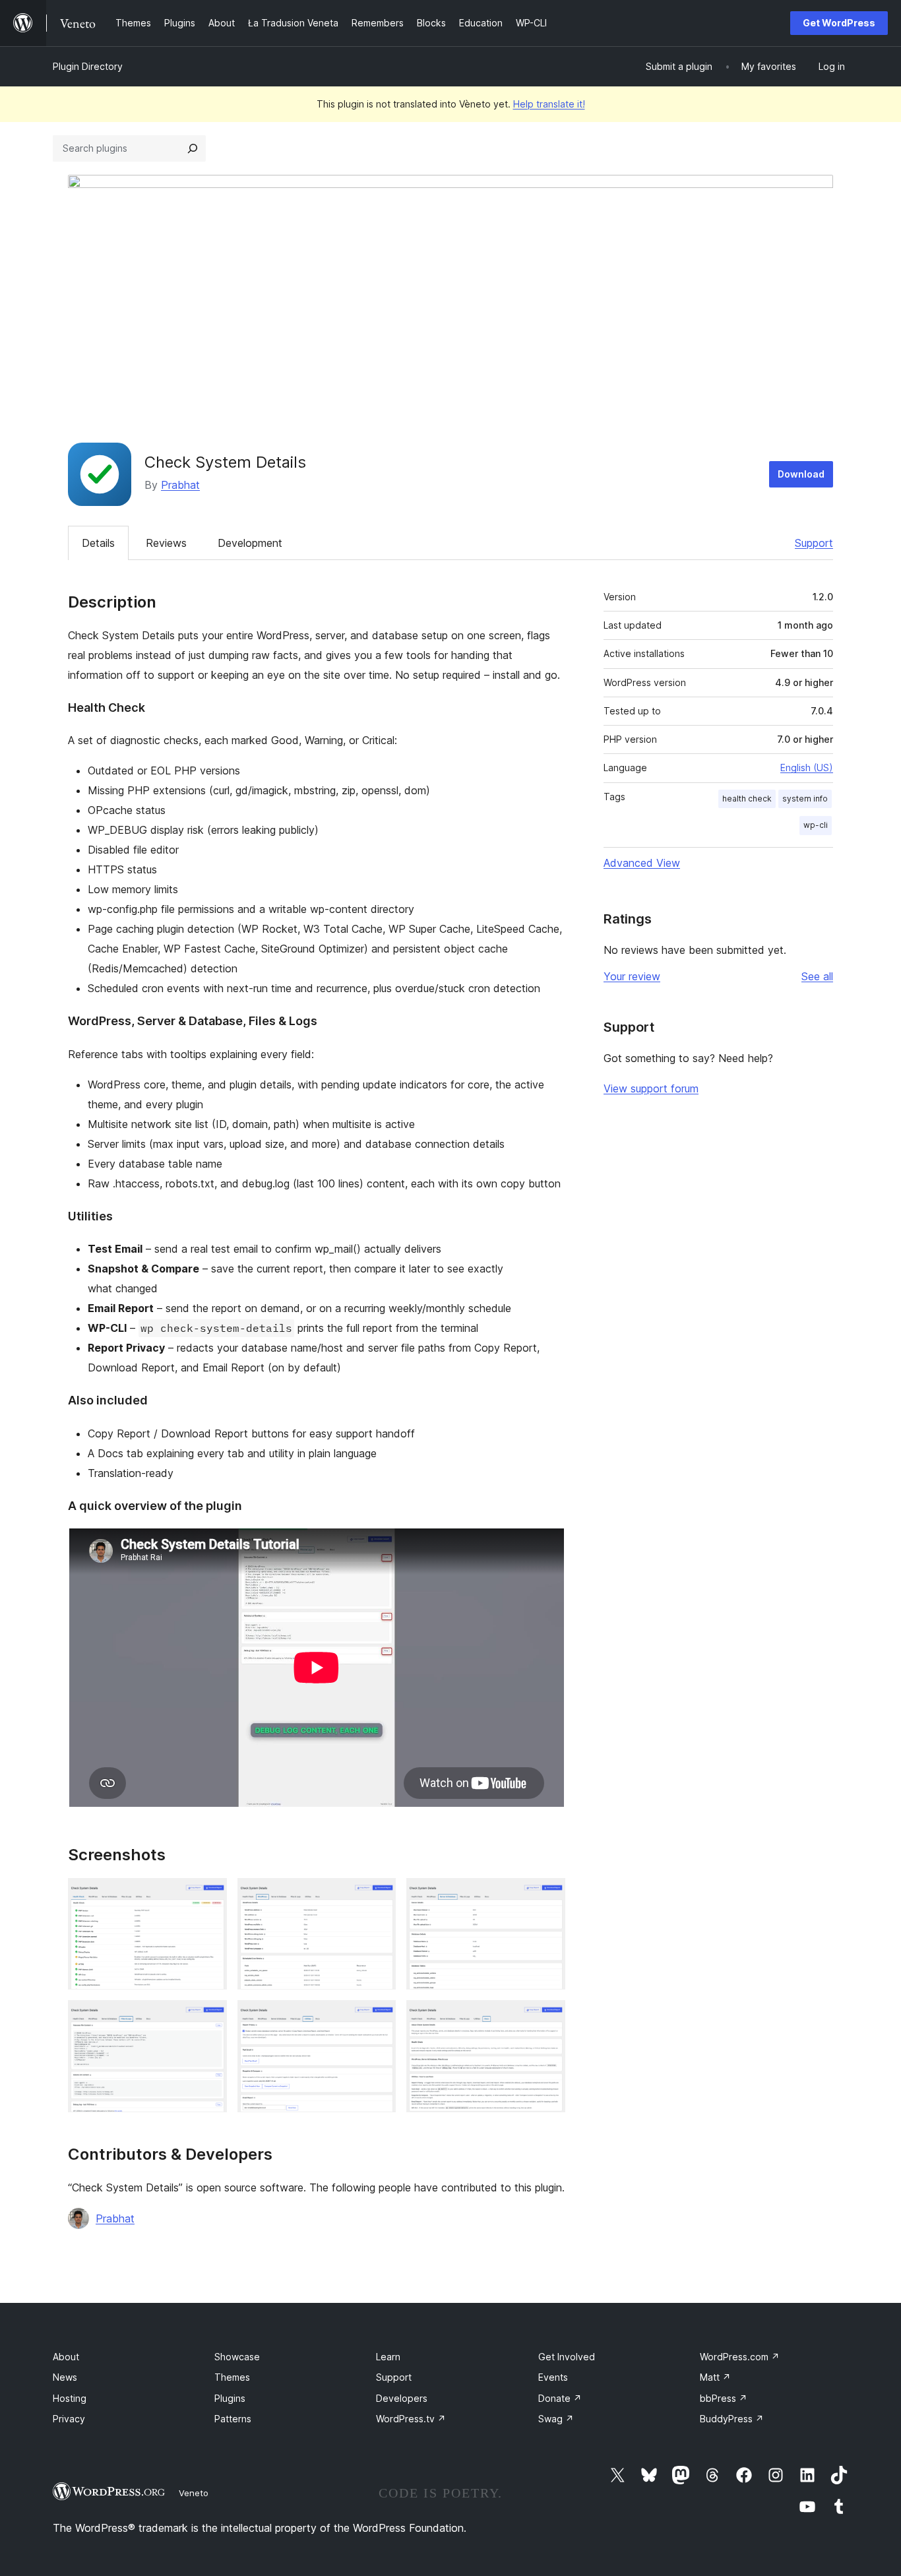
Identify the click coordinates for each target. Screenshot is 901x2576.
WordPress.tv (411, 2419)
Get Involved (567, 2357)
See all (817, 976)
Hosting (70, 2398)
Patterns (233, 2419)
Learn (388, 2357)
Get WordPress (839, 23)
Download (801, 474)
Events (553, 2377)
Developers (402, 2398)
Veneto (194, 2493)
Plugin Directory (88, 66)
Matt (715, 2377)
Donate (560, 2398)
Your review (632, 976)
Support (814, 543)
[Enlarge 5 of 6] (378, 2018)
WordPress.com (740, 2357)
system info (805, 799)
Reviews (166, 543)
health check (747, 799)
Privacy (69, 2419)
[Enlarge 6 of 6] (547, 2018)
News (65, 2377)
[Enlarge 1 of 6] (209, 1896)
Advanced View (642, 863)
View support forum (651, 1088)
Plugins (230, 2398)
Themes (232, 2377)
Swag (556, 2419)
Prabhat (180, 485)
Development (250, 543)
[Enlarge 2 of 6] (378, 1896)
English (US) (807, 768)
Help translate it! (549, 104)
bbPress (724, 2398)
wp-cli (816, 825)
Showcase (237, 2357)
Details (98, 543)
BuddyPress (732, 2419)
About (66, 2357)
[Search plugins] (193, 148)
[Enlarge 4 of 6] (209, 2018)
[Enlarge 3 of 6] (547, 1896)
